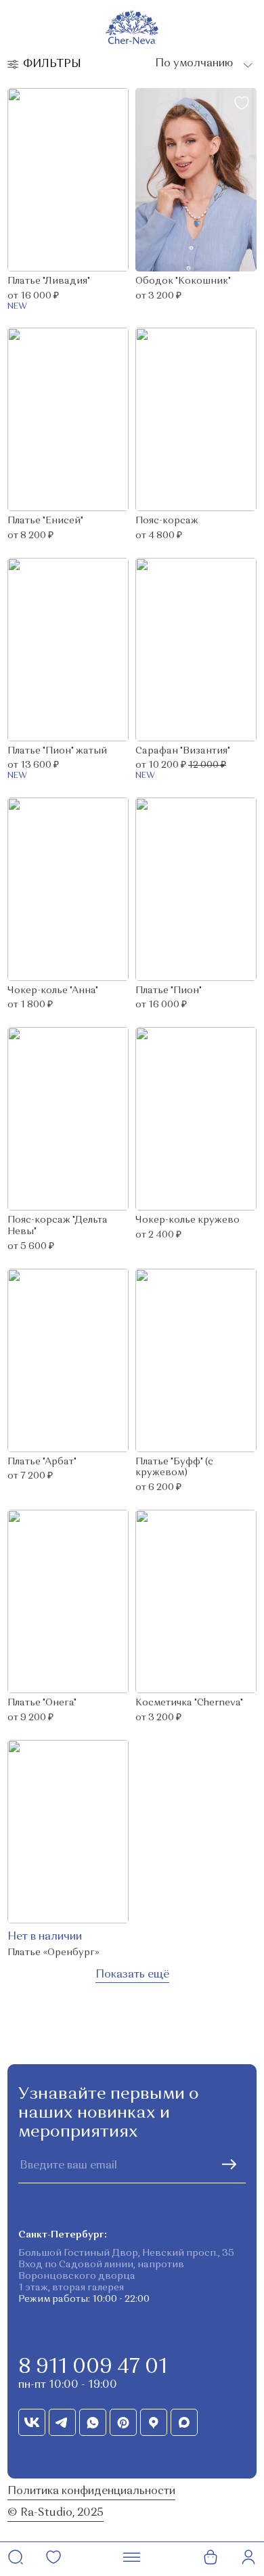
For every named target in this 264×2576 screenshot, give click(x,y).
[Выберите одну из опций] (202, 64)
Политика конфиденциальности (91, 2491)
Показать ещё (132, 1975)
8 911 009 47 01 (93, 2367)
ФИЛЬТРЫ (52, 64)
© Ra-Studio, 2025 (56, 2513)
